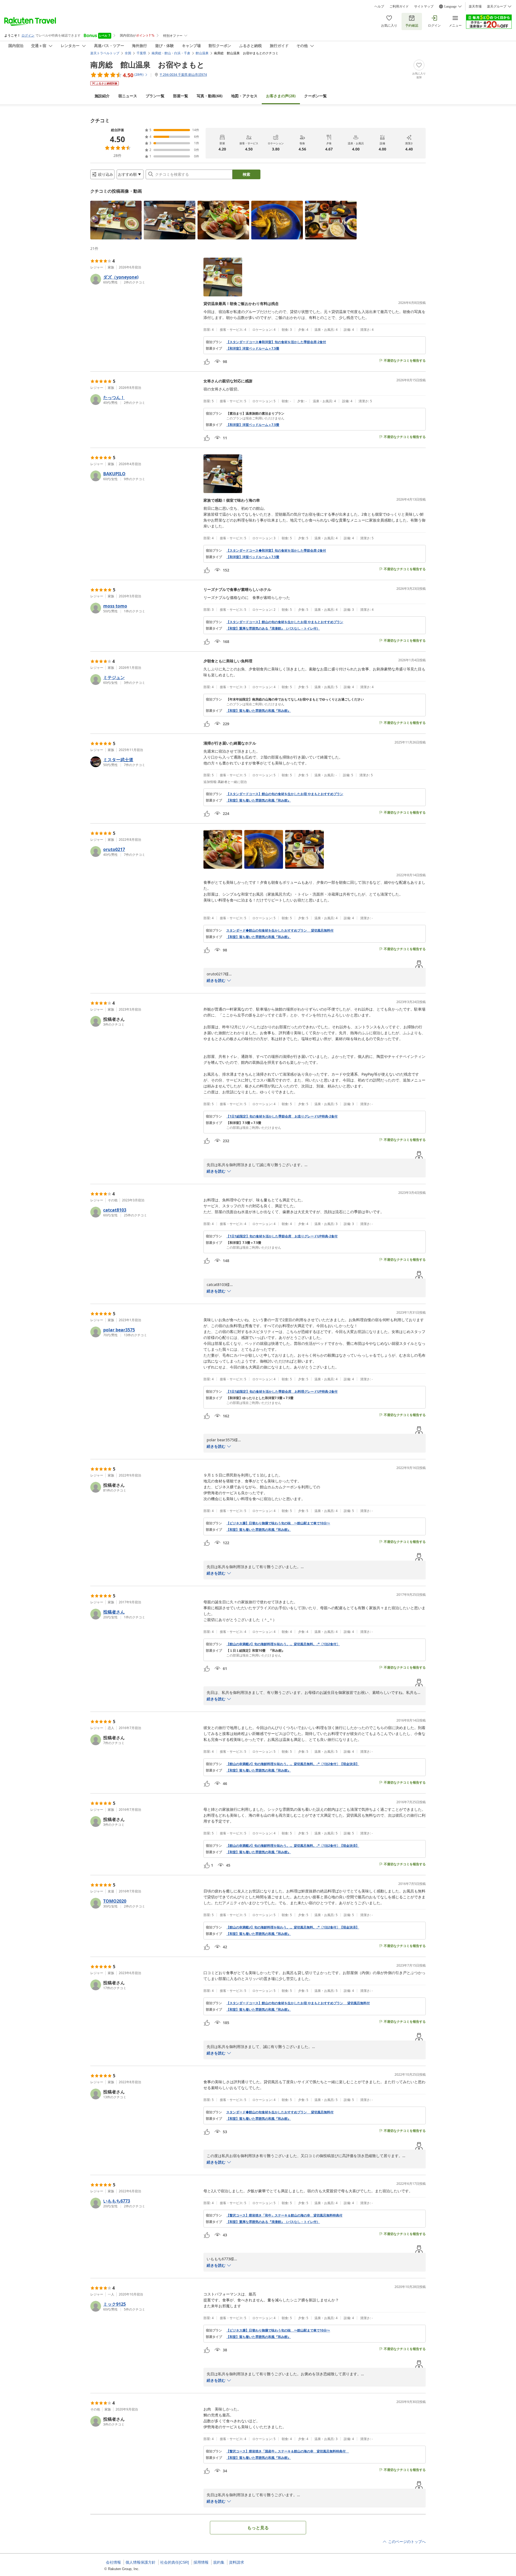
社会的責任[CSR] (175, 2562)
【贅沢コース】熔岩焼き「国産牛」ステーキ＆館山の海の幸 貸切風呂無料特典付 (288, 2451)
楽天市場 (475, 6)
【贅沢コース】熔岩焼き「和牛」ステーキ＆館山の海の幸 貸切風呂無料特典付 (284, 2215)
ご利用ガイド (399, 6)
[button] (116, 220)
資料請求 (236, 2562)
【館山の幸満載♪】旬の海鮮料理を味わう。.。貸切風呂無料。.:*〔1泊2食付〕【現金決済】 (293, 1764)
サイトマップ (424, 6)
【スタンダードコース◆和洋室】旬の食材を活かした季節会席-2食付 (276, 342)
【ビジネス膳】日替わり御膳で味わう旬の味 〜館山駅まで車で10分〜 (278, 1523)
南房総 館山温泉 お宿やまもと (147, 64)
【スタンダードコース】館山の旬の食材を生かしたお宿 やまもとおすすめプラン (285, 622)
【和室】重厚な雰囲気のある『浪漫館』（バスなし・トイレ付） (273, 628)
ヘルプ (379, 6)
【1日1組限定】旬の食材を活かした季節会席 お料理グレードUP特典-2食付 (282, 1392)
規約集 (219, 2562)
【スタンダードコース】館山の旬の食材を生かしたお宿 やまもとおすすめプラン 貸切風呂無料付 (298, 2003)
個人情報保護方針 (141, 2562)
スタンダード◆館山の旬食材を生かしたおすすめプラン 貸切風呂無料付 (280, 930)
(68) (210, 96)
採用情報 (201, 2562)
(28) (281, 96)
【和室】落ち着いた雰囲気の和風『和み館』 (259, 711)
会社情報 (113, 2562)
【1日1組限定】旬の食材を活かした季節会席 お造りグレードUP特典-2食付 (282, 1116)
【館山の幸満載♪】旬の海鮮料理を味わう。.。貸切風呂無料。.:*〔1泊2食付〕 (283, 1644)
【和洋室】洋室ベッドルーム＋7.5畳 (253, 349)
